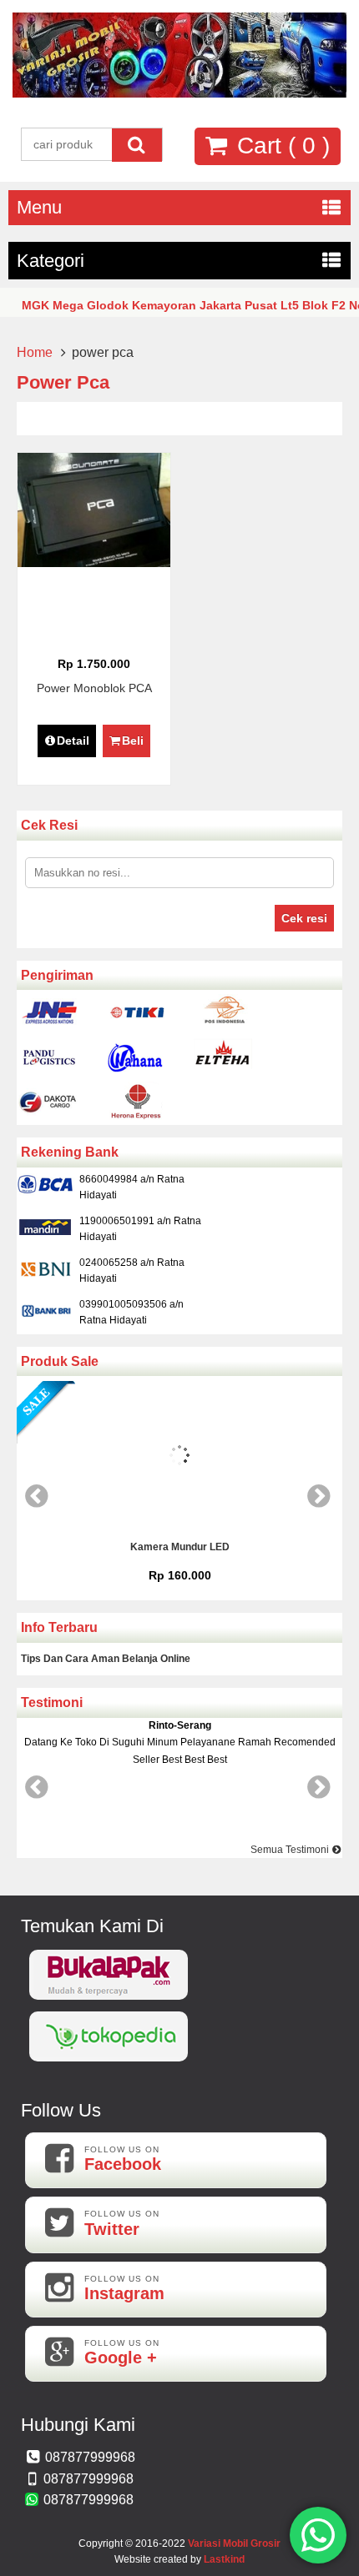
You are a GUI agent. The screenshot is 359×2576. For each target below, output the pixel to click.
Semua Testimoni (291, 1850)
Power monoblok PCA (94, 688)
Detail (73, 741)
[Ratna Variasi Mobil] (179, 93)
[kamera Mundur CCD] (286, 1458)
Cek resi (304, 918)
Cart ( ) (280, 146)
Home (35, 352)
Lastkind (224, 2559)
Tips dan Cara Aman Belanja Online (106, 1659)
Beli (133, 741)
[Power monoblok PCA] (94, 563)
